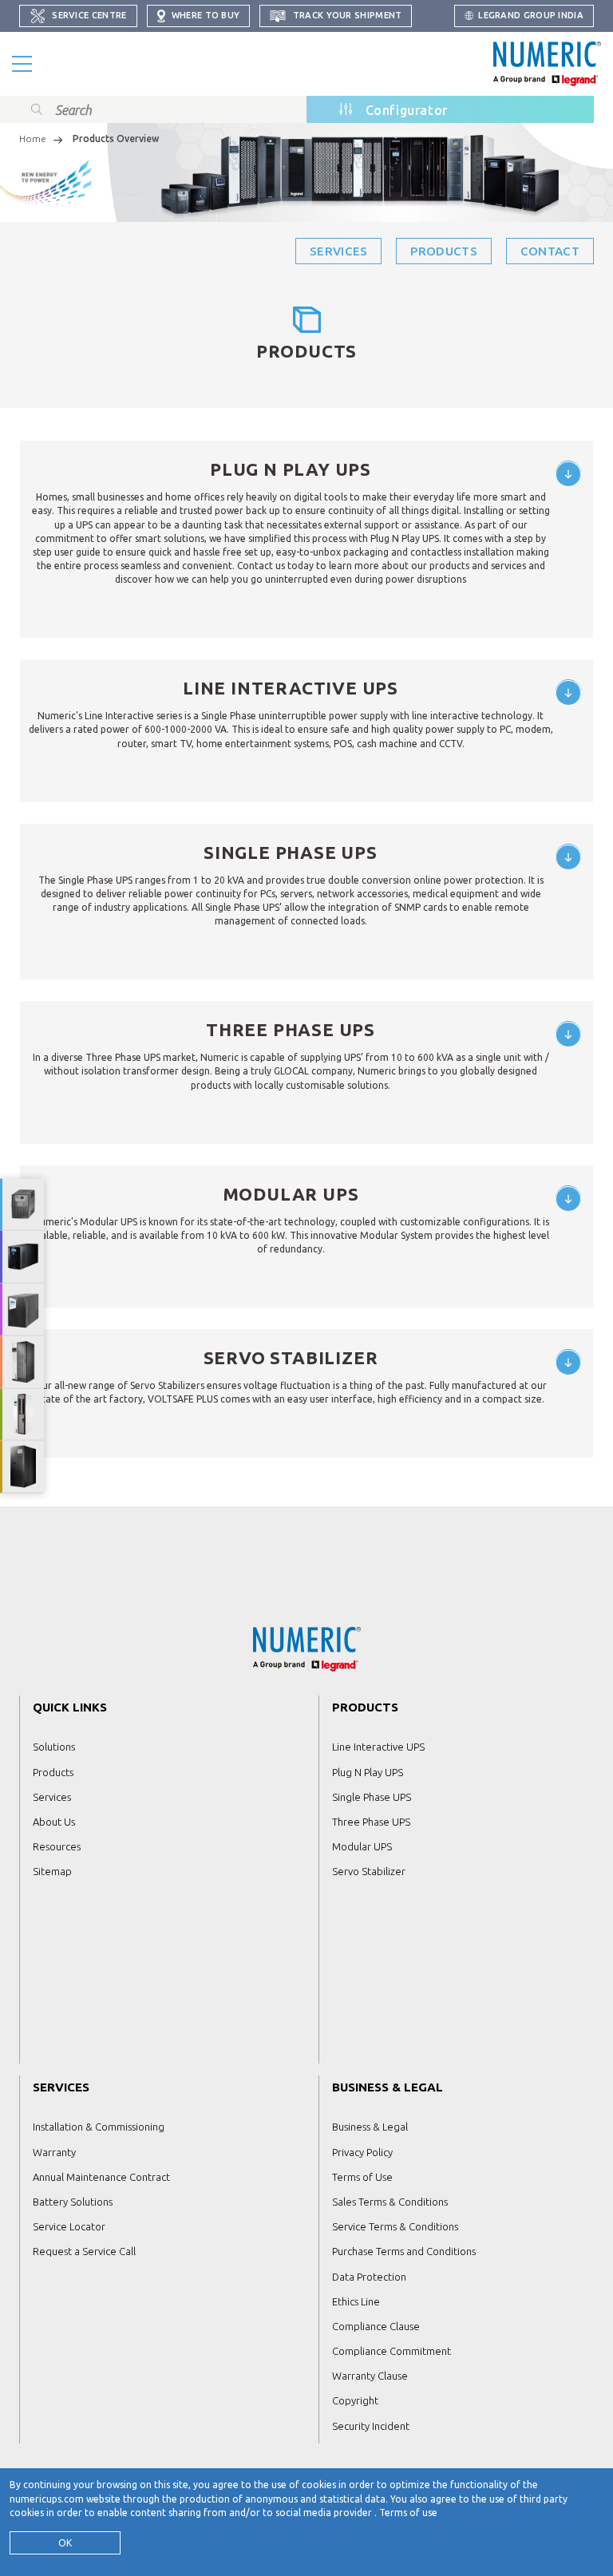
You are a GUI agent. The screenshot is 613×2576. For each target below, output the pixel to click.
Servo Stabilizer (369, 1871)
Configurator (407, 110)
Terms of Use (362, 2177)
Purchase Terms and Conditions (404, 2251)
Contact (550, 251)
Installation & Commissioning (99, 2127)
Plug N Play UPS (368, 1772)
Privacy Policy (362, 2152)
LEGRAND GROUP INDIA (531, 15)
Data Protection (369, 2277)
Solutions (54, 1747)
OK (65, 2543)
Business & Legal (370, 2127)
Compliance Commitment (392, 2351)
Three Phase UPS (371, 1822)
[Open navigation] (22, 64)
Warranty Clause (370, 2376)
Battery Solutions (73, 2202)
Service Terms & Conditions (395, 2226)
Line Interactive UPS (378, 1747)
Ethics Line (356, 2301)
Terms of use (408, 2513)
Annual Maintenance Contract (101, 2177)
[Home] (547, 64)
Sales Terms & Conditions (390, 2202)
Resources (57, 1846)
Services (338, 251)
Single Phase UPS (372, 1797)
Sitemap (52, 1871)
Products (443, 251)
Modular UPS (362, 1846)
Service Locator (69, 2226)
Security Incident (371, 2426)
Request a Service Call (84, 2251)
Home (33, 138)
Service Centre (88, 15)
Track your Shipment (346, 15)
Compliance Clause (376, 2326)
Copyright (355, 2400)
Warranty (54, 2152)
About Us (54, 1822)
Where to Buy (205, 15)
